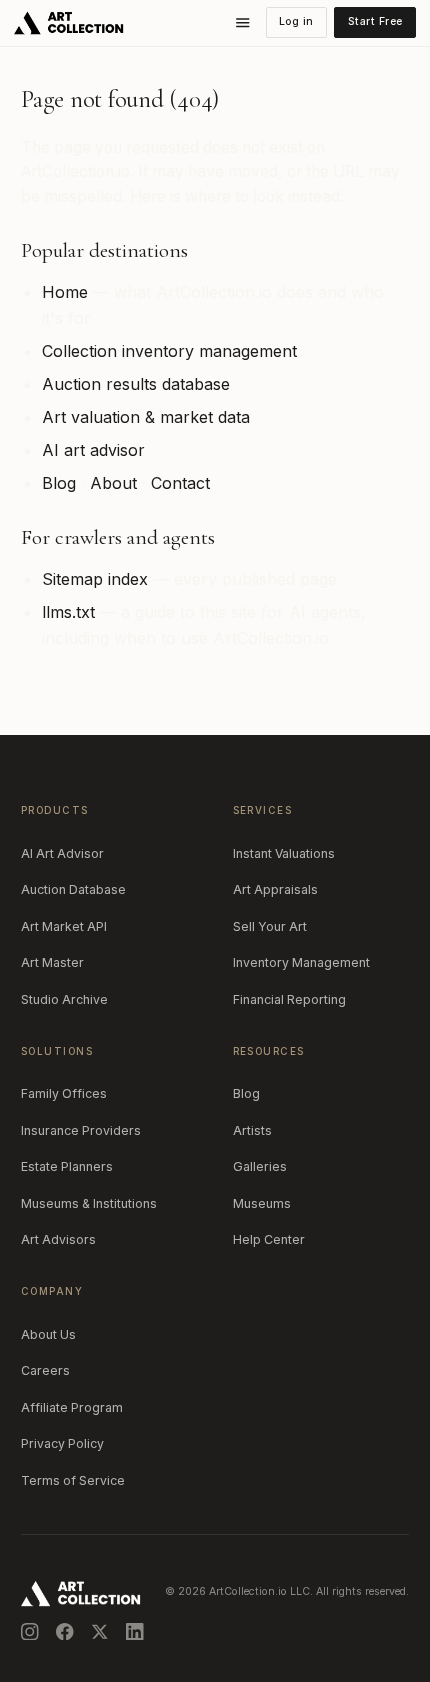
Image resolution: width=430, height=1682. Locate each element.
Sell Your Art (270, 926)
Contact (180, 483)
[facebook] (65, 1632)
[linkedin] (135, 1632)
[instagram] (30, 1632)
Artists (252, 1130)
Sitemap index (95, 579)
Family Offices (64, 1093)
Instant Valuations (284, 853)
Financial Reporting (289, 999)
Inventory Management (301, 962)
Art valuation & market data (146, 417)
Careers (45, 1370)
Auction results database (136, 384)
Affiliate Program (72, 1407)
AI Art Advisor (62, 853)
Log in (296, 21)
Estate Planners (67, 1166)
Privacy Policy (62, 1443)
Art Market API (64, 926)
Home (65, 292)
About (113, 483)
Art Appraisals (275, 889)
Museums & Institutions (89, 1203)
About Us (48, 1334)
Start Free (375, 21)
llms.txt (68, 612)
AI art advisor (93, 450)
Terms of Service (73, 1480)
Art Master (52, 962)
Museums (262, 1203)
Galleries (260, 1166)
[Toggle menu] (243, 23)
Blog (59, 483)
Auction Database (73, 889)
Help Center (269, 1239)
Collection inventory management (169, 351)
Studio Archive (64, 999)
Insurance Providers (81, 1130)
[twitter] (100, 1632)
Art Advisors (58, 1239)
